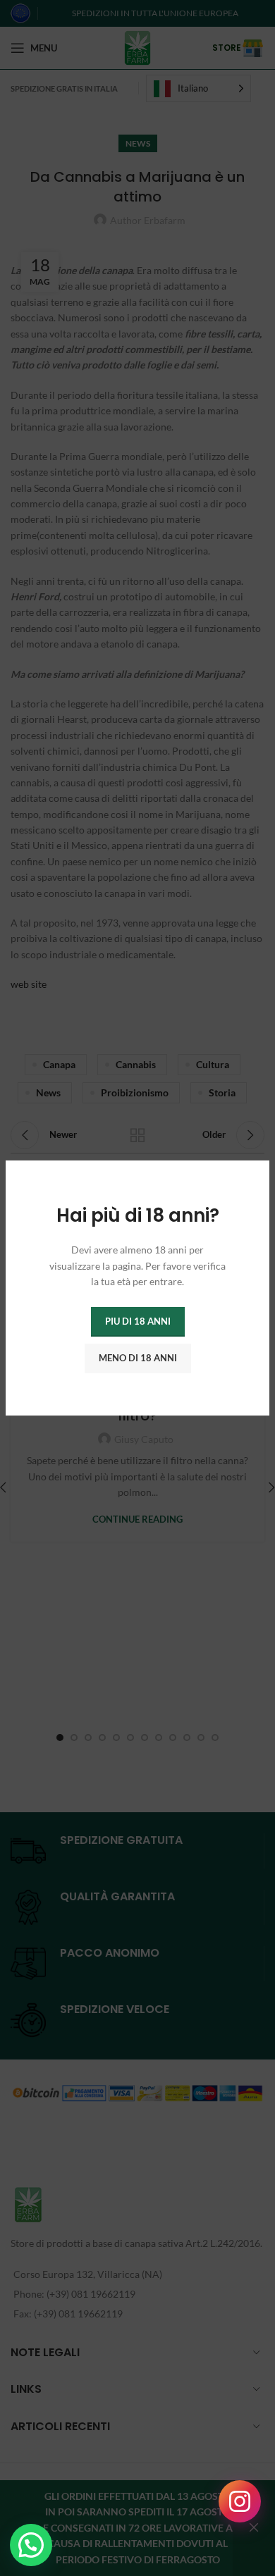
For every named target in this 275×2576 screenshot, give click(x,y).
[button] (31, 2545)
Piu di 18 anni (138, 1321)
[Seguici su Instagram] (240, 2501)
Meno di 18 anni (138, 1358)
